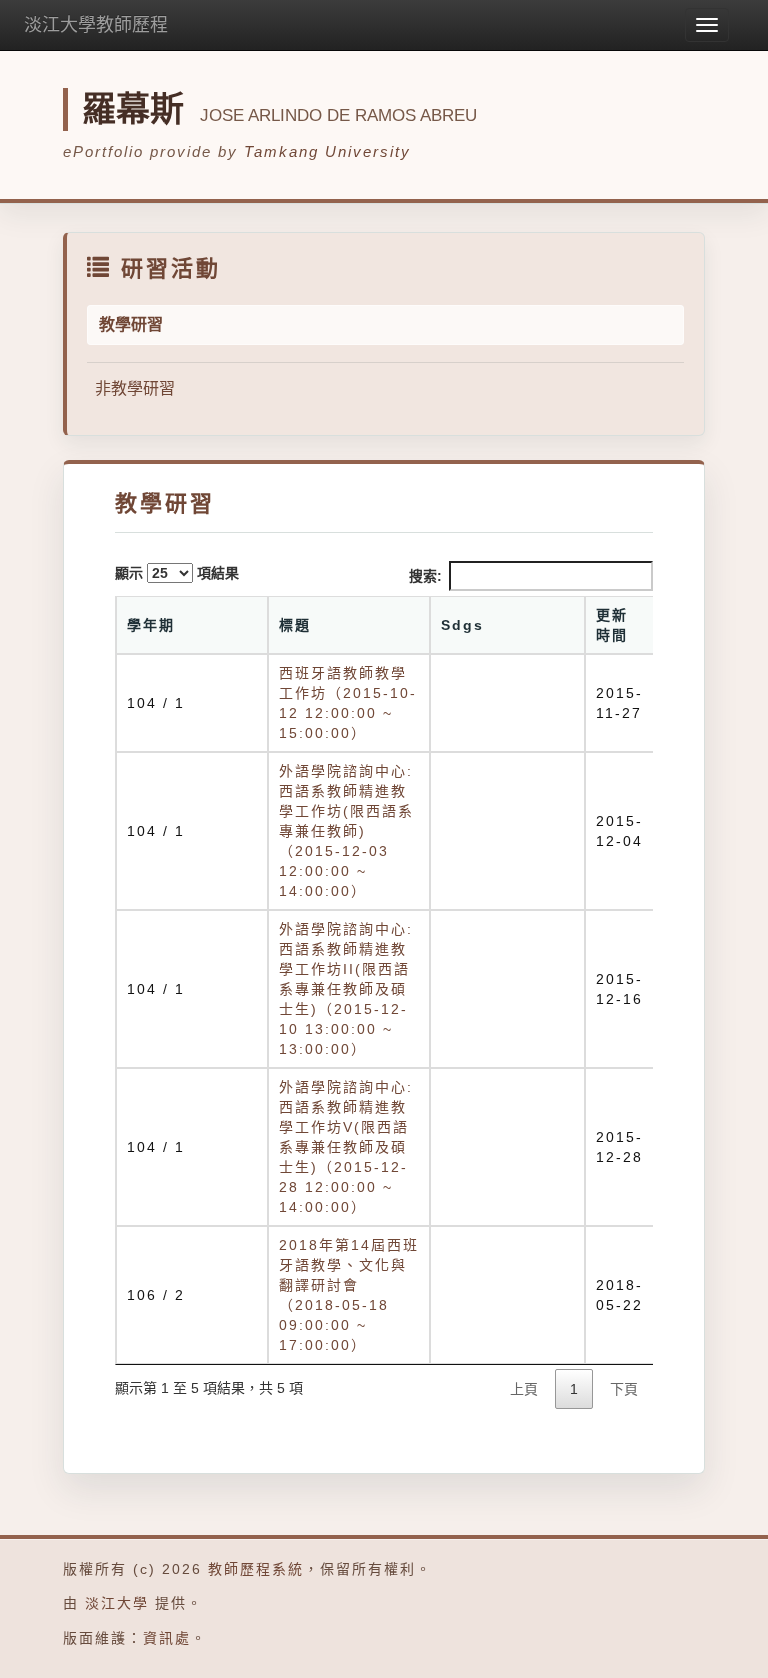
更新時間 (612, 625)
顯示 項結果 (177, 573)
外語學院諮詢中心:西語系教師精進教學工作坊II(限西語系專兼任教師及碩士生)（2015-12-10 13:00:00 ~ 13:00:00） (346, 989)
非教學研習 (135, 388)
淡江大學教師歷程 (96, 25)
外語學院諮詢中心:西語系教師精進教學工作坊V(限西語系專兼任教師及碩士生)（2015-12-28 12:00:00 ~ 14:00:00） (346, 1147)
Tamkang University (327, 151)
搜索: (425, 576)
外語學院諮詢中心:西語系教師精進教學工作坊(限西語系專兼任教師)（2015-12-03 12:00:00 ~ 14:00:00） (346, 831)
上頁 (524, 1389)
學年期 (151, 625)
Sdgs (462, 625)
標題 (295, 625)
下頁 (624, 1389)
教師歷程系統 (256, 1569)
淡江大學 (117, 1603)
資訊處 (167, 1638)
